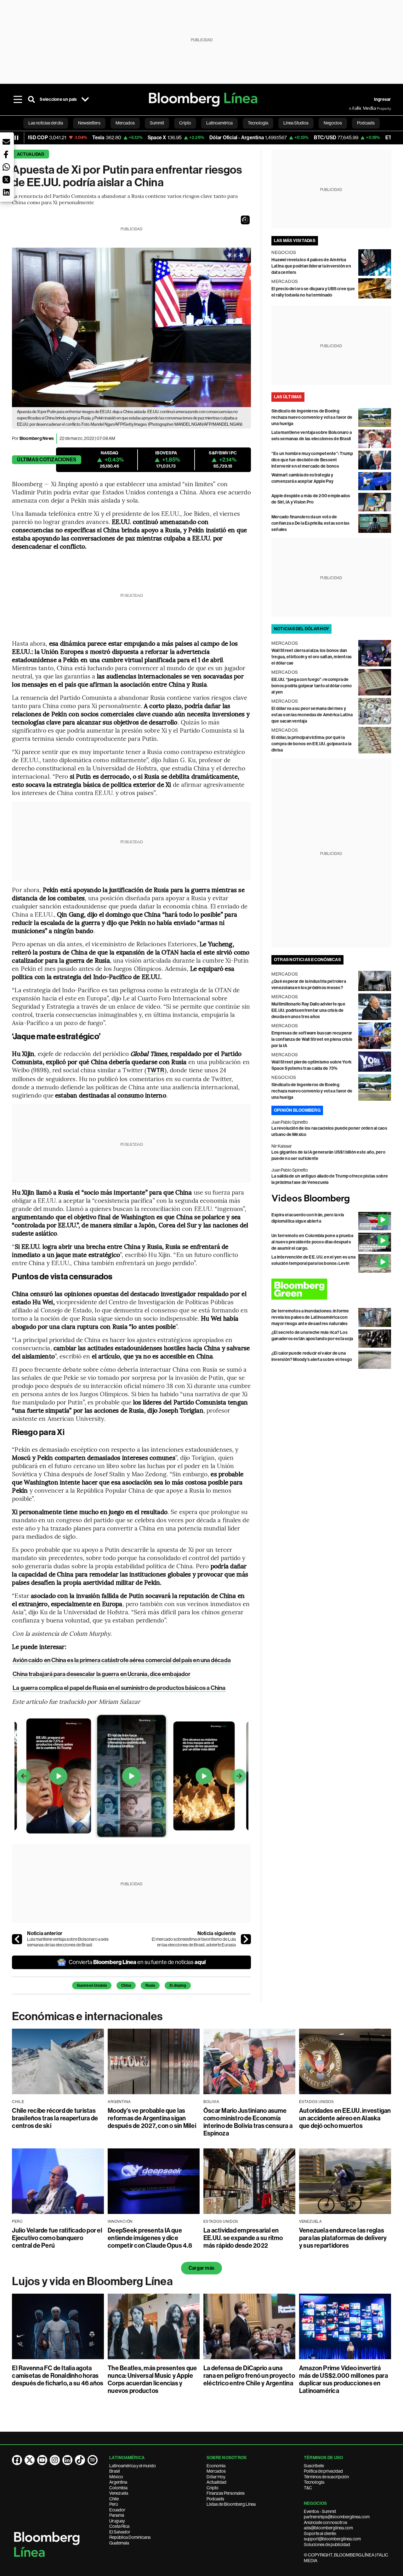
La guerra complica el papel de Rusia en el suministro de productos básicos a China (119, 1688)
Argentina (118, 2482)
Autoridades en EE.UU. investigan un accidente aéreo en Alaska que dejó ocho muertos (345, 2118)
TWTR (155, 1070)
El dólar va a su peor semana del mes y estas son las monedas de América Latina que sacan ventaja (312, 715)
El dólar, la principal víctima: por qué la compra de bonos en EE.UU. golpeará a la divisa (311, 744)
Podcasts (215, 2499)
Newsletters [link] (89, 123)
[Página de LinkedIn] (67, 2460)
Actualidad (30, 154)
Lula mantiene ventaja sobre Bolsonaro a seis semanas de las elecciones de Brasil (68, 1942)
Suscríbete (314, 2466)
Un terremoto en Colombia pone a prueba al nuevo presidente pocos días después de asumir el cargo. (312, 1242)
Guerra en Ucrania (92, 1985)
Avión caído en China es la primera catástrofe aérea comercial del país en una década (122, 1660)
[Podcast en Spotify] (93, 2460)
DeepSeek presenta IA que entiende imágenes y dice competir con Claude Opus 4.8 (150, 2238)
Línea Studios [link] (296, 123)
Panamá (117, 2515)
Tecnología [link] (258, 123)
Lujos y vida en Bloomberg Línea (92, 2281)
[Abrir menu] (18, 100)
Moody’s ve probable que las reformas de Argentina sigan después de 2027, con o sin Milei (152, 2118)
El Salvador (120, 2532)
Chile (114, 2499)
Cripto (213, 2488)
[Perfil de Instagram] (55, 2460)
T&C (308, 2488)
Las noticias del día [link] (46, 123)
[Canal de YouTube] (42, 2460)
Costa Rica (119, 2526)
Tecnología (314, 2482)
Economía (216, 2466)
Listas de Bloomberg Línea (231, 2504)
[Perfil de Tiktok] (80, 2460)
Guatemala (119, 2543)
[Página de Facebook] (17, 2460)
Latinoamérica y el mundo (133, 2466)
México (116, 2477)
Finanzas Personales (226, 2493)
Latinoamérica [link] (219, 123)
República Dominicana (130, 2537)
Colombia (118, 2488)
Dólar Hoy (216, 2477)
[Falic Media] (353, 108)
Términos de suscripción (326, 2477)
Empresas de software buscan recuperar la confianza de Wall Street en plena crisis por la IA (312, 1039)
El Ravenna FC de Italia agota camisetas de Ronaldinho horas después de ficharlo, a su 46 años (58, 2376)
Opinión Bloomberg (297, 1110)
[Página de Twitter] (30, 2460)
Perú (114, 2504)
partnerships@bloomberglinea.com (337, 2517)
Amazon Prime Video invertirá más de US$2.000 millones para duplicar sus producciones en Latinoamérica (343, 2379)
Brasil (115, 2471)
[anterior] (17, 1939)
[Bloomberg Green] (331, 1289)
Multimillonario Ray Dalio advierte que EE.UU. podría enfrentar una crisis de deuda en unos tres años (308, 1010)
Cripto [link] (185, 123)
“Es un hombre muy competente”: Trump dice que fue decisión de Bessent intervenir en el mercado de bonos (312, 460)
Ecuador (117, 2510)
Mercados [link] (125, 123)
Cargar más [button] (201, 2268)
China (126, 1985)
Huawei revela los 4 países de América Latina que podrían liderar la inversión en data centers (311, 266)
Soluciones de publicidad (327, 2544)
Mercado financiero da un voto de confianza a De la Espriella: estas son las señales (310, 523)
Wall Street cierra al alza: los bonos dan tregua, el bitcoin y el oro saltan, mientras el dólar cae (312, 657)
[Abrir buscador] (31, 100)
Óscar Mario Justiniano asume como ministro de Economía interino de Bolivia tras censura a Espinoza (248, 2122)
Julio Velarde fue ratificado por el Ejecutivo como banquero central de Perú (57, 2238)
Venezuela (119, 2493)
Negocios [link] (333, 123)
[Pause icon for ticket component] (16, 138)
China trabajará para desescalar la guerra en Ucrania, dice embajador (102, 1674)
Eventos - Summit (320, 2511)
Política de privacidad (323, 2471)
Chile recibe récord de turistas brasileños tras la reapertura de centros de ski (55, 2118)
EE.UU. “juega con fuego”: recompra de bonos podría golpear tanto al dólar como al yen (312, 686)
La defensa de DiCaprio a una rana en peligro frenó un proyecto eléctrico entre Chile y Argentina (249, 2376)
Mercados (216, 2471)
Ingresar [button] (383, 99)
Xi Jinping (178, 1985)
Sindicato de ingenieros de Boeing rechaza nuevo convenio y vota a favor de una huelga (312, 417)
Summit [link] (157, 123)
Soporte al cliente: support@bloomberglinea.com (332, 2536)
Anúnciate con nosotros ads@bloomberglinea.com (328, 2525)
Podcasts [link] (366, 123)
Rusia (150, 1985)
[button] (245, 220)
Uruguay (117, 2521)
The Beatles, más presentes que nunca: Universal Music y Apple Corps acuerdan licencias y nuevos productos (152, 2379)
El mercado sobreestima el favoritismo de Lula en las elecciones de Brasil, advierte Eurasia (194, 1942)
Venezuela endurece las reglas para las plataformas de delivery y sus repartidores (343, 2238)
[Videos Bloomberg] (331, 1199)
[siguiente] (246, 1939)
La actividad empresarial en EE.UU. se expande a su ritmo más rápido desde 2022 (243, 2238)
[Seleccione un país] (85, 100)
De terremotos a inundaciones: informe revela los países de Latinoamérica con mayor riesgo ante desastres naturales (310, 1317)
